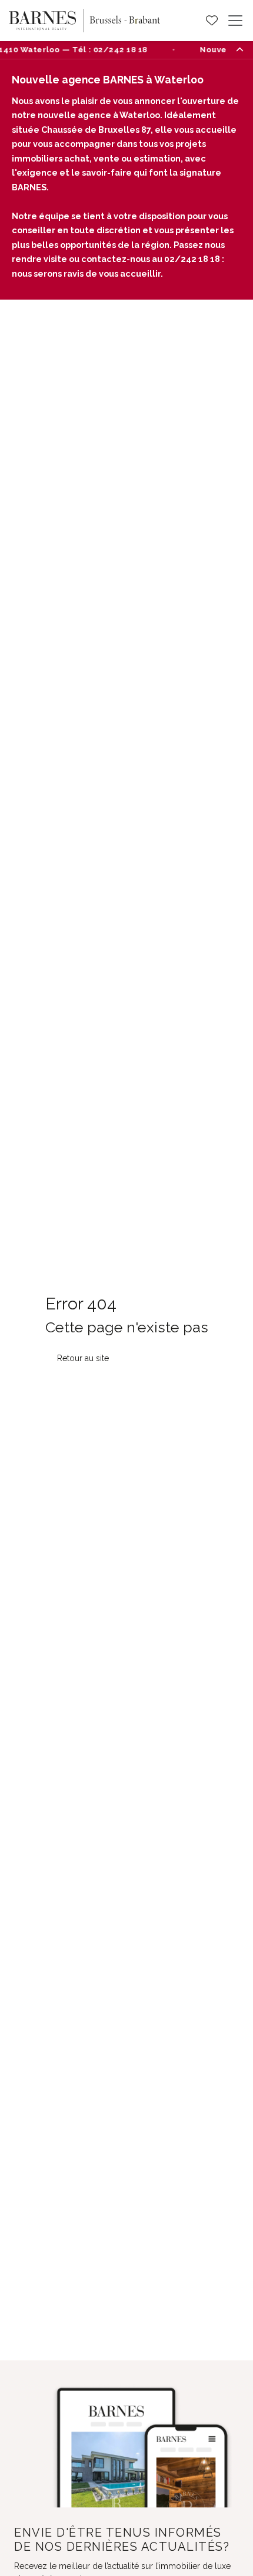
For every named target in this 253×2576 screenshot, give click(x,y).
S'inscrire (126, 2564)
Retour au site (83, 1284)
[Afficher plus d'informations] (239, 49)
